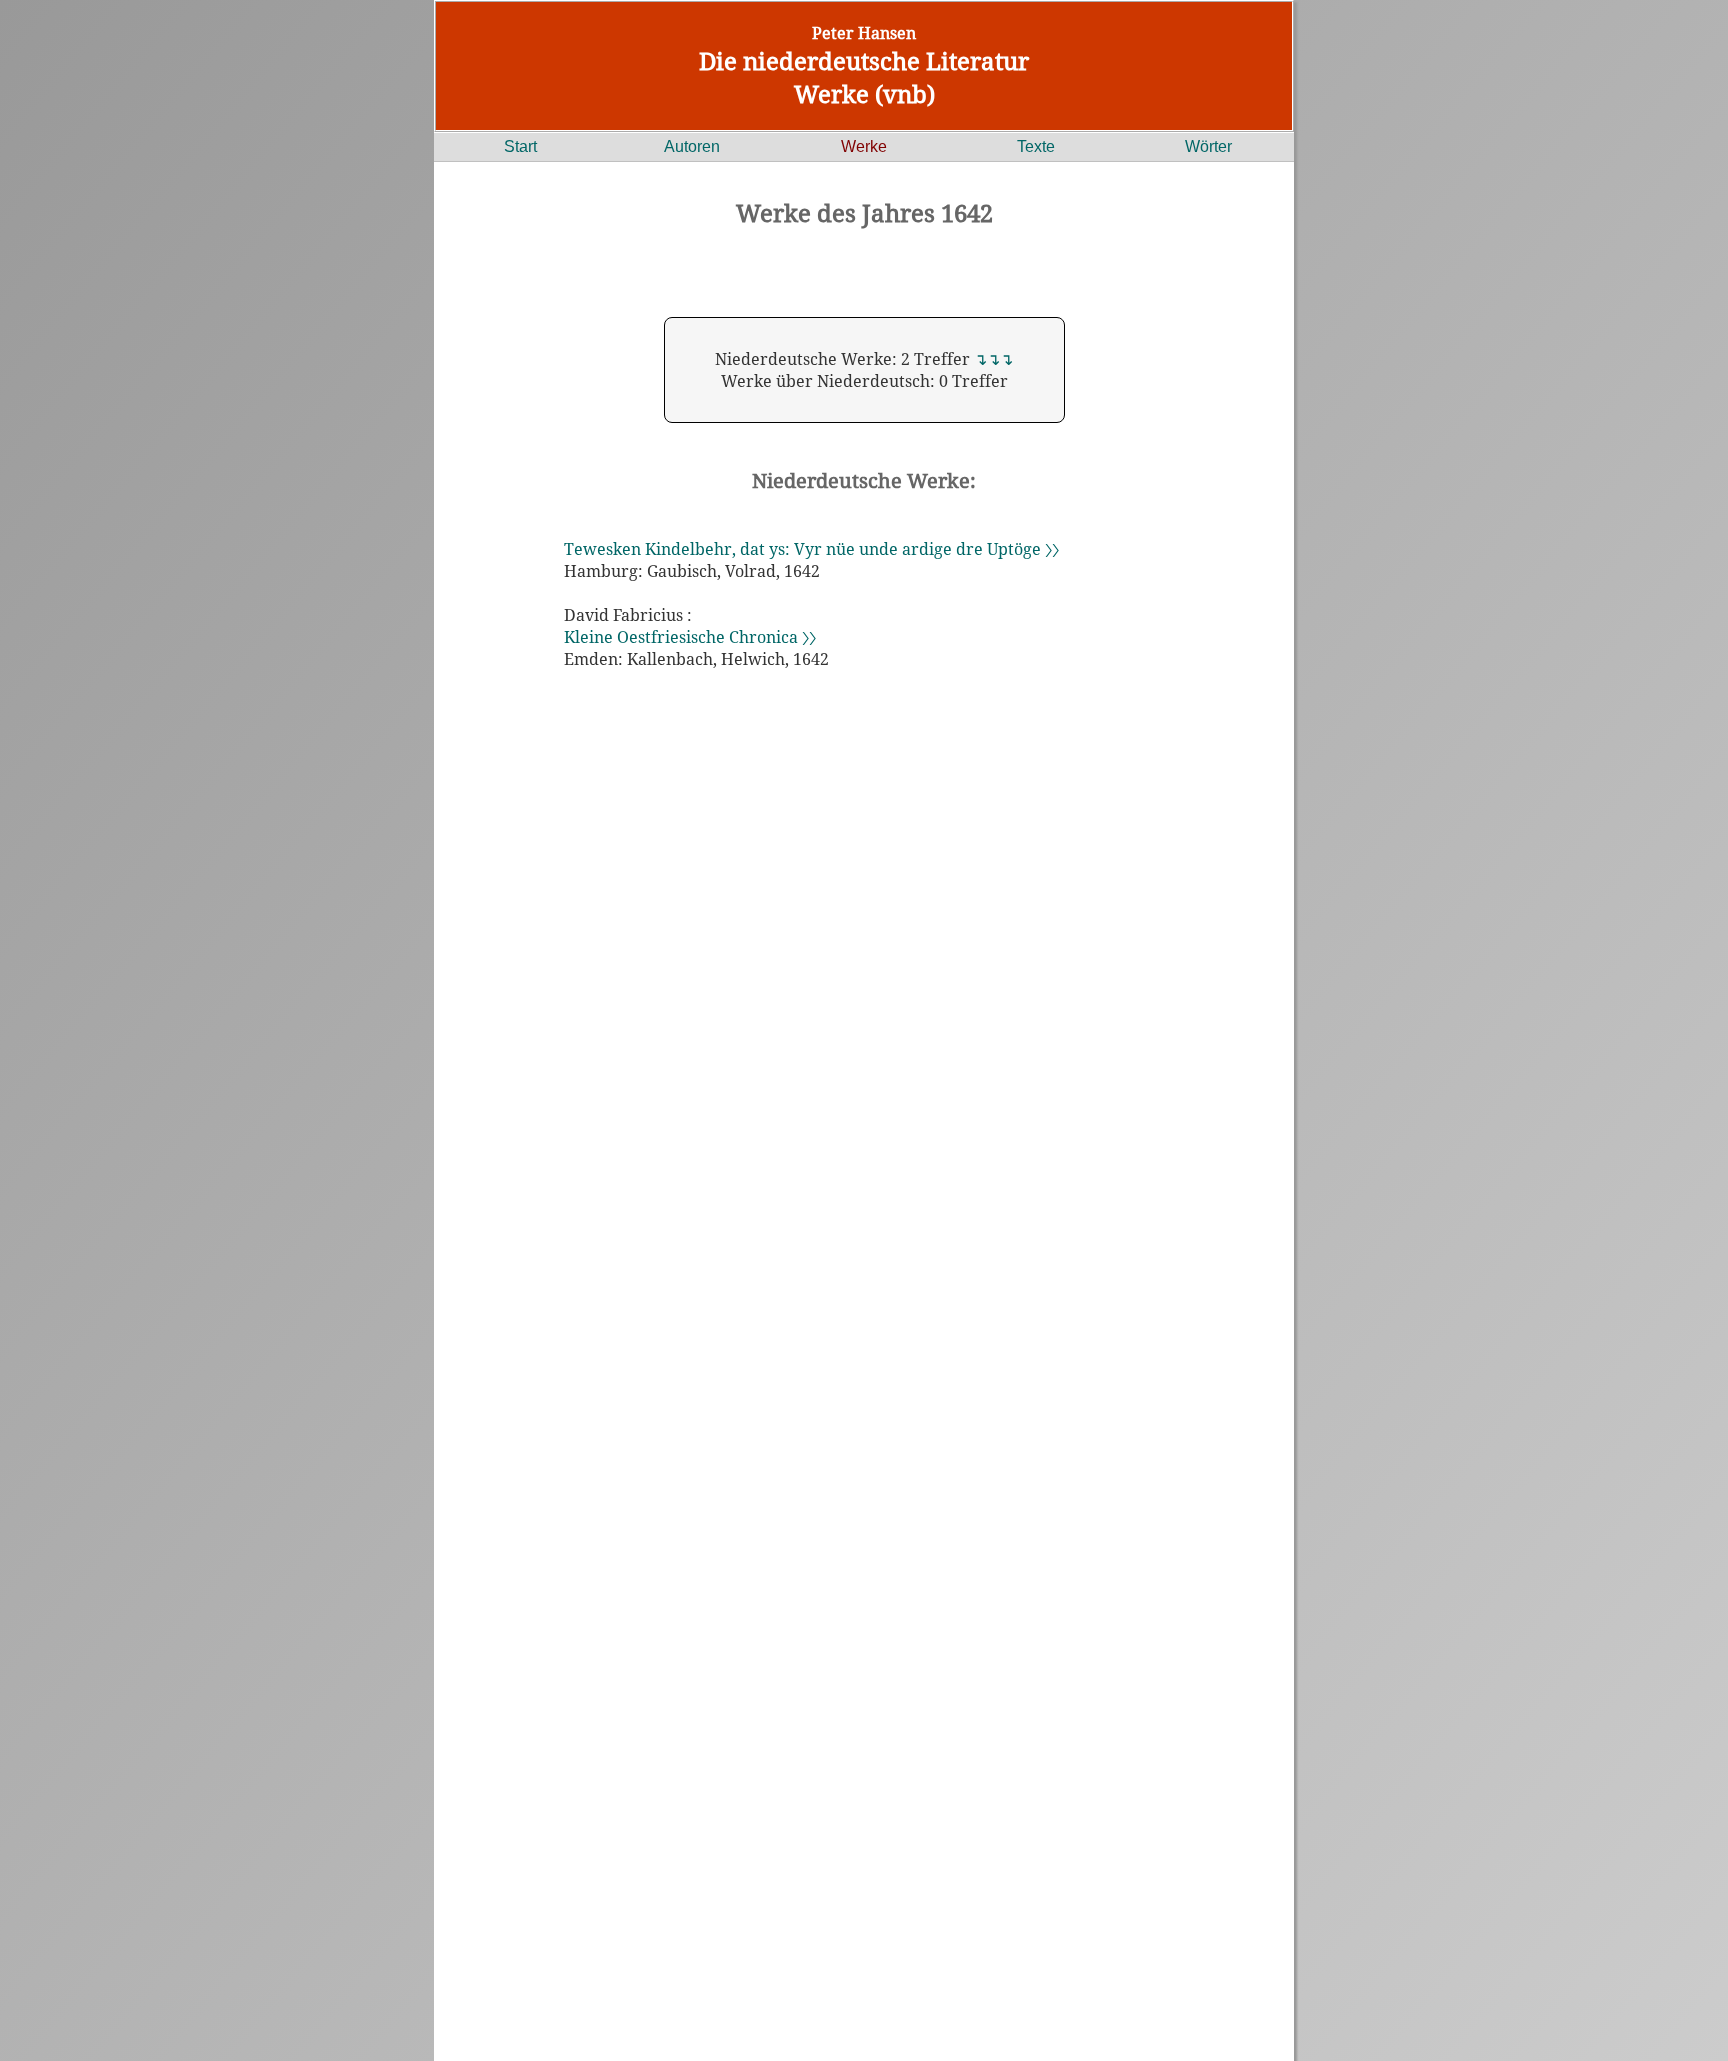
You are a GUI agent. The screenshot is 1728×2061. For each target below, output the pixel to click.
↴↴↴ (993, 359)
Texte (1036, 146)
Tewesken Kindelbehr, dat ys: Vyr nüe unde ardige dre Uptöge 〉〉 (811, 549)
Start (520, 146)
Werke (864, 146)
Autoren (692, 146)
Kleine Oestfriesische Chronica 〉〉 (690, 637)
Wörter (1208, 146)
